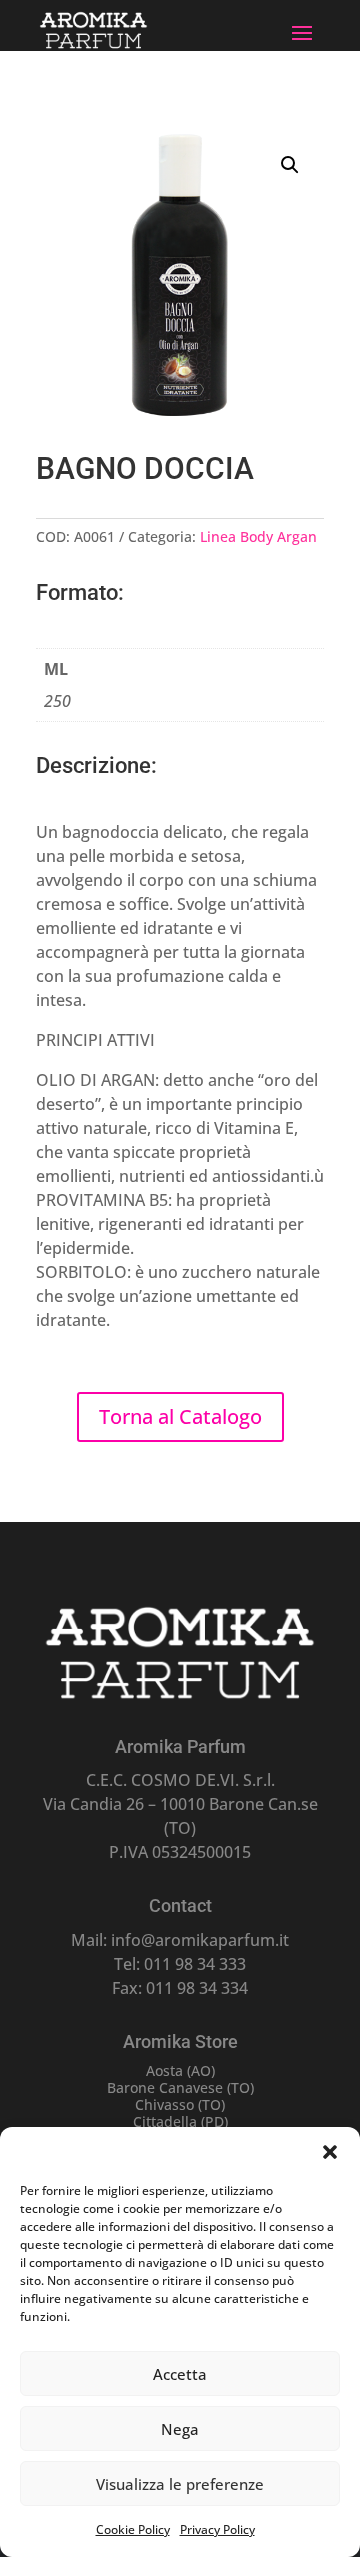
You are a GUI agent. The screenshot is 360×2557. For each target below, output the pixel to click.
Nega (180, 2429)
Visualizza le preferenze (180, 2484)
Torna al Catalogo (180, 1416)
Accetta (180, 2374)
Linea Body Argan (258, 536)
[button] (330, 2152)
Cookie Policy (133, 2529)
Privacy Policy (217, 2529)
